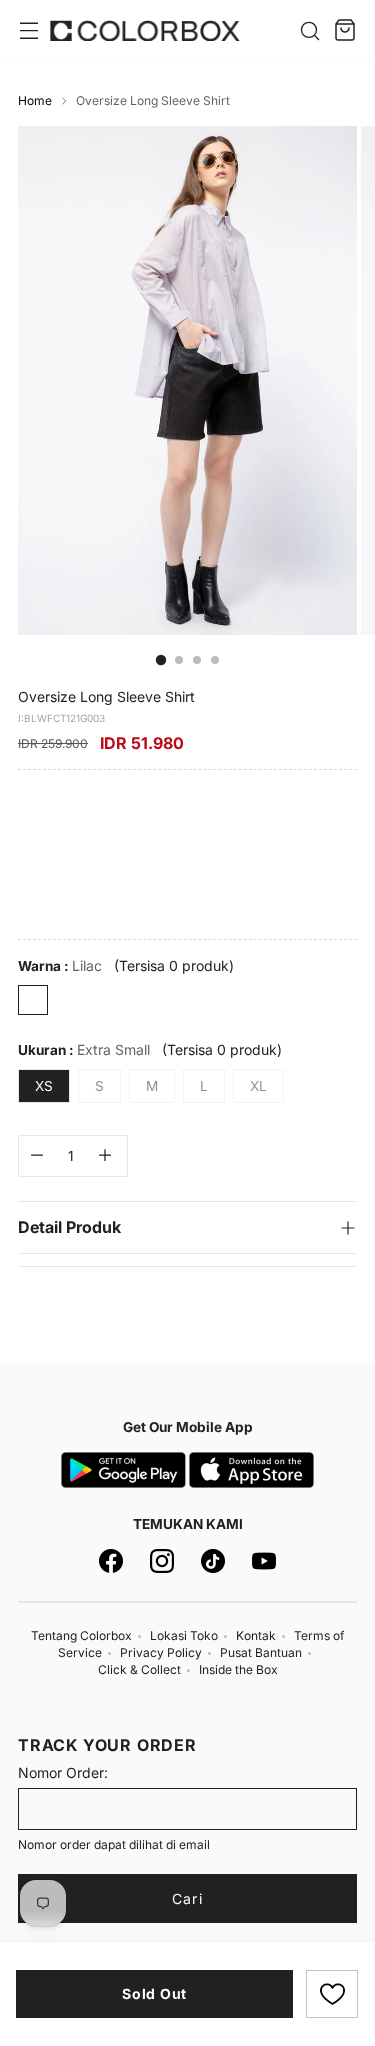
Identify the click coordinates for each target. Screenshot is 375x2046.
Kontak (256, 1635)
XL (258, 1086)
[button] (332, 1994)
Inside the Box (238, 1669)
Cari (187, 1898)
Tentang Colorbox (81, 1635)
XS (44, 1086)
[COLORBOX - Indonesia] (145, 30)
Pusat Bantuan (261, 1652)
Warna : (60, 965)
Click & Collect (139, 1669)
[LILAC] (33, 1000)
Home (35, 100)
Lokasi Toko (184, 1635)
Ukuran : (84, 1049)
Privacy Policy (161, 1652)
